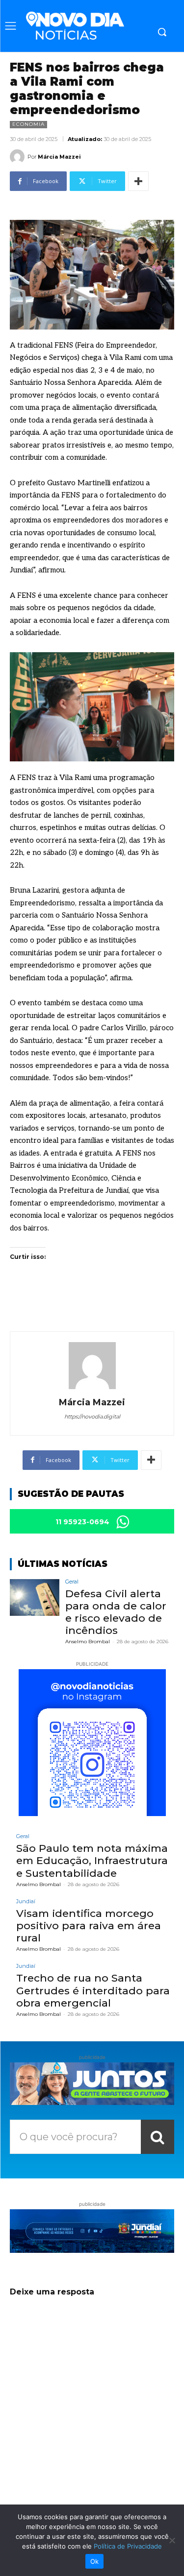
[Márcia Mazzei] (19, 157)
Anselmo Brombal (88, 1642)
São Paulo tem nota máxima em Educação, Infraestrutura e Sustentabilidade (92, 1860)
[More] (138, 181)
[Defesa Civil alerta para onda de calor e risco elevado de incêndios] (35, 1597)
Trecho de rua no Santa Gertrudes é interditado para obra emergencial (93, 1990)
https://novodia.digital (92, 1417)
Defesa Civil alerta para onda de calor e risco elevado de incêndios (116, 1612)
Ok (95, 2561)
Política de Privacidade (128, 2546)
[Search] (158, 2137)
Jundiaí (26, 1902)
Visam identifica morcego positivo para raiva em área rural (89, 1926)
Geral (72, 1582)
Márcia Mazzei (59, 157)
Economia (28, 124)
